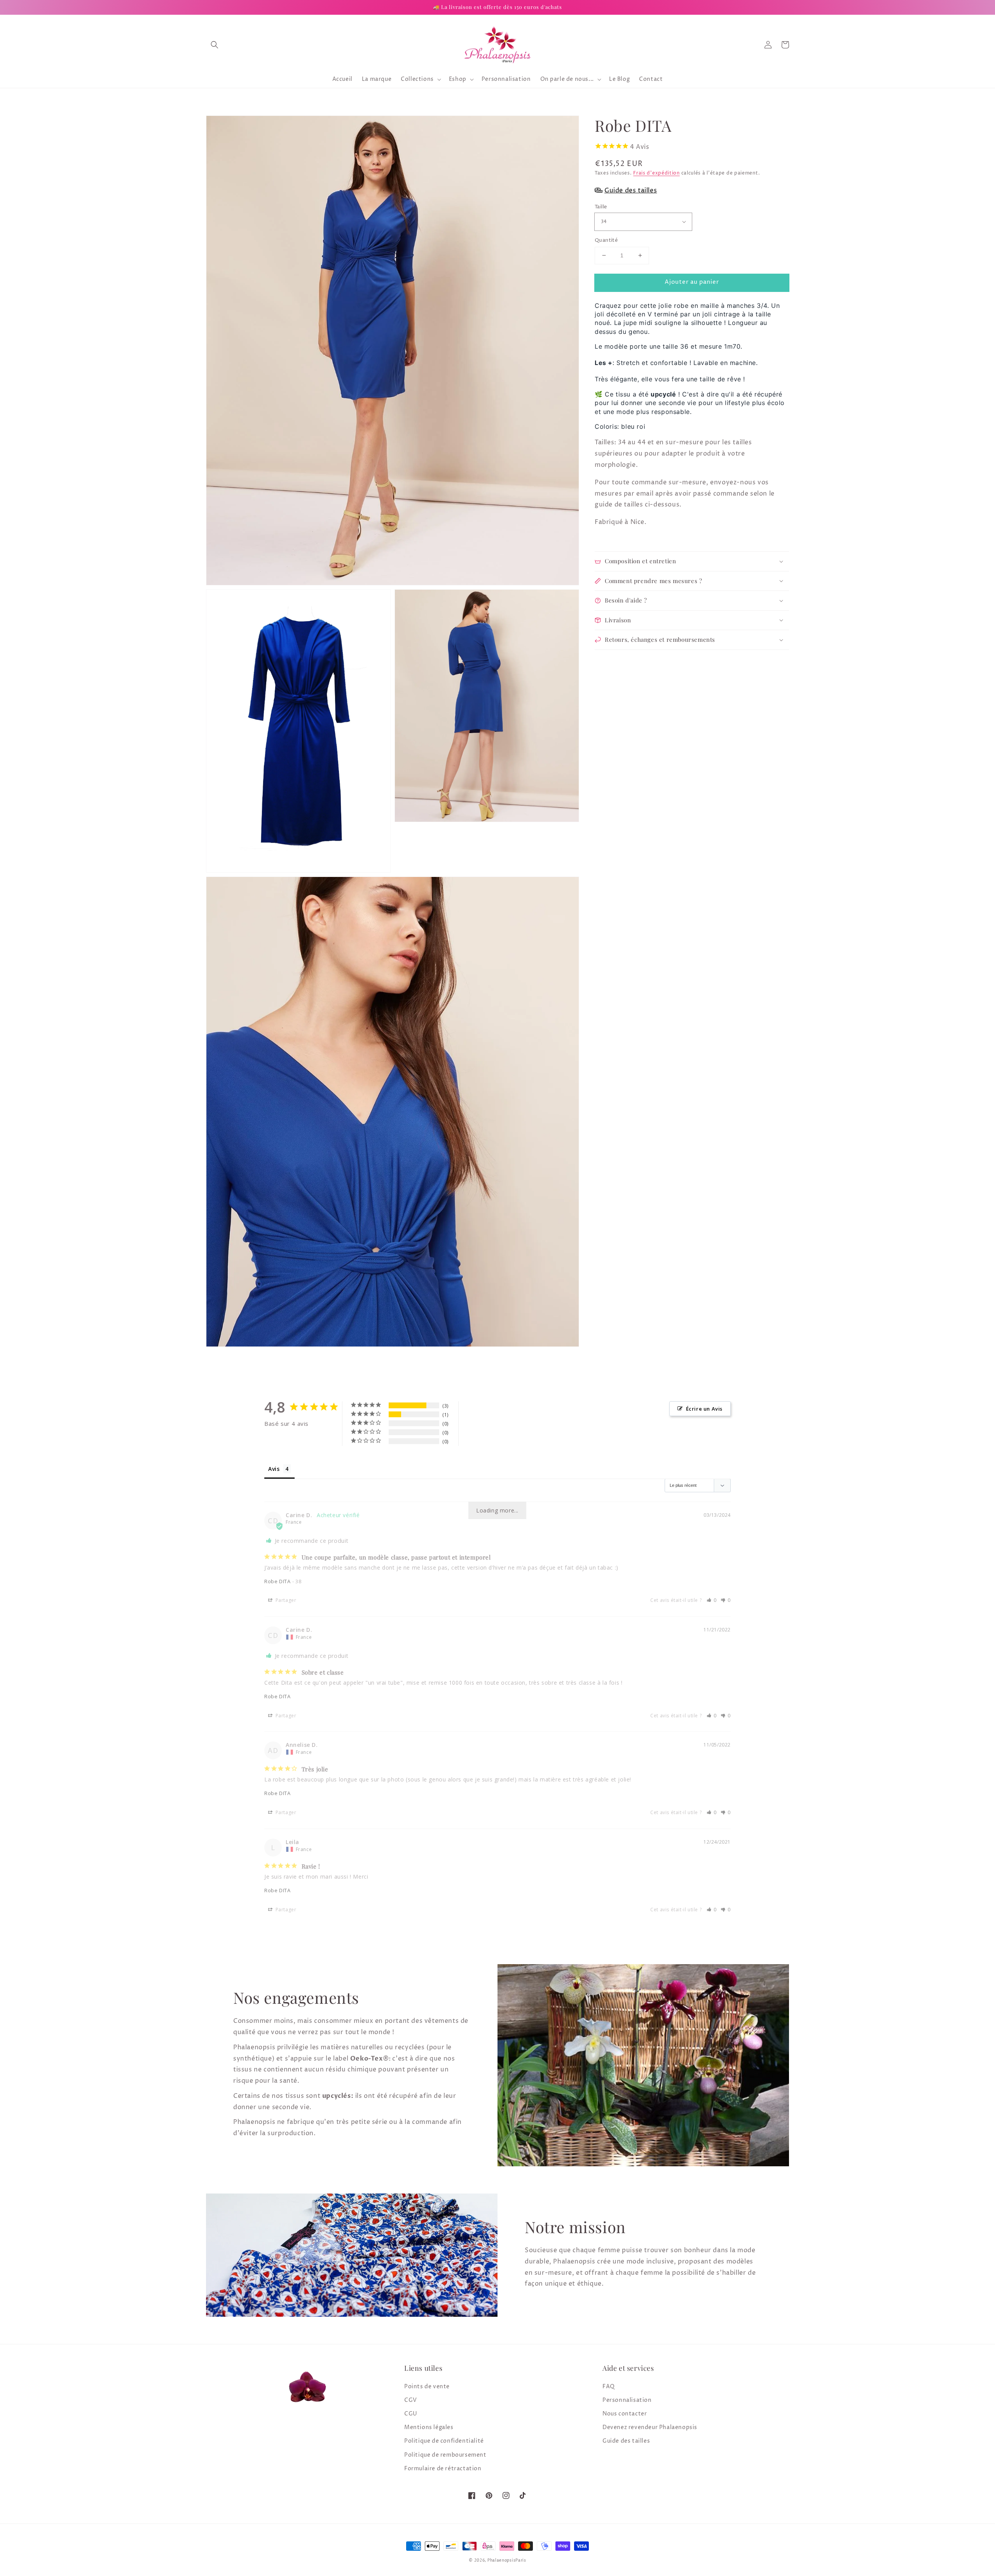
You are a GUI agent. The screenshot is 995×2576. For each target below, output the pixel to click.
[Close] (683, 1190)
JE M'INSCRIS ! (401, 1377)
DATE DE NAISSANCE (340, 1338)
